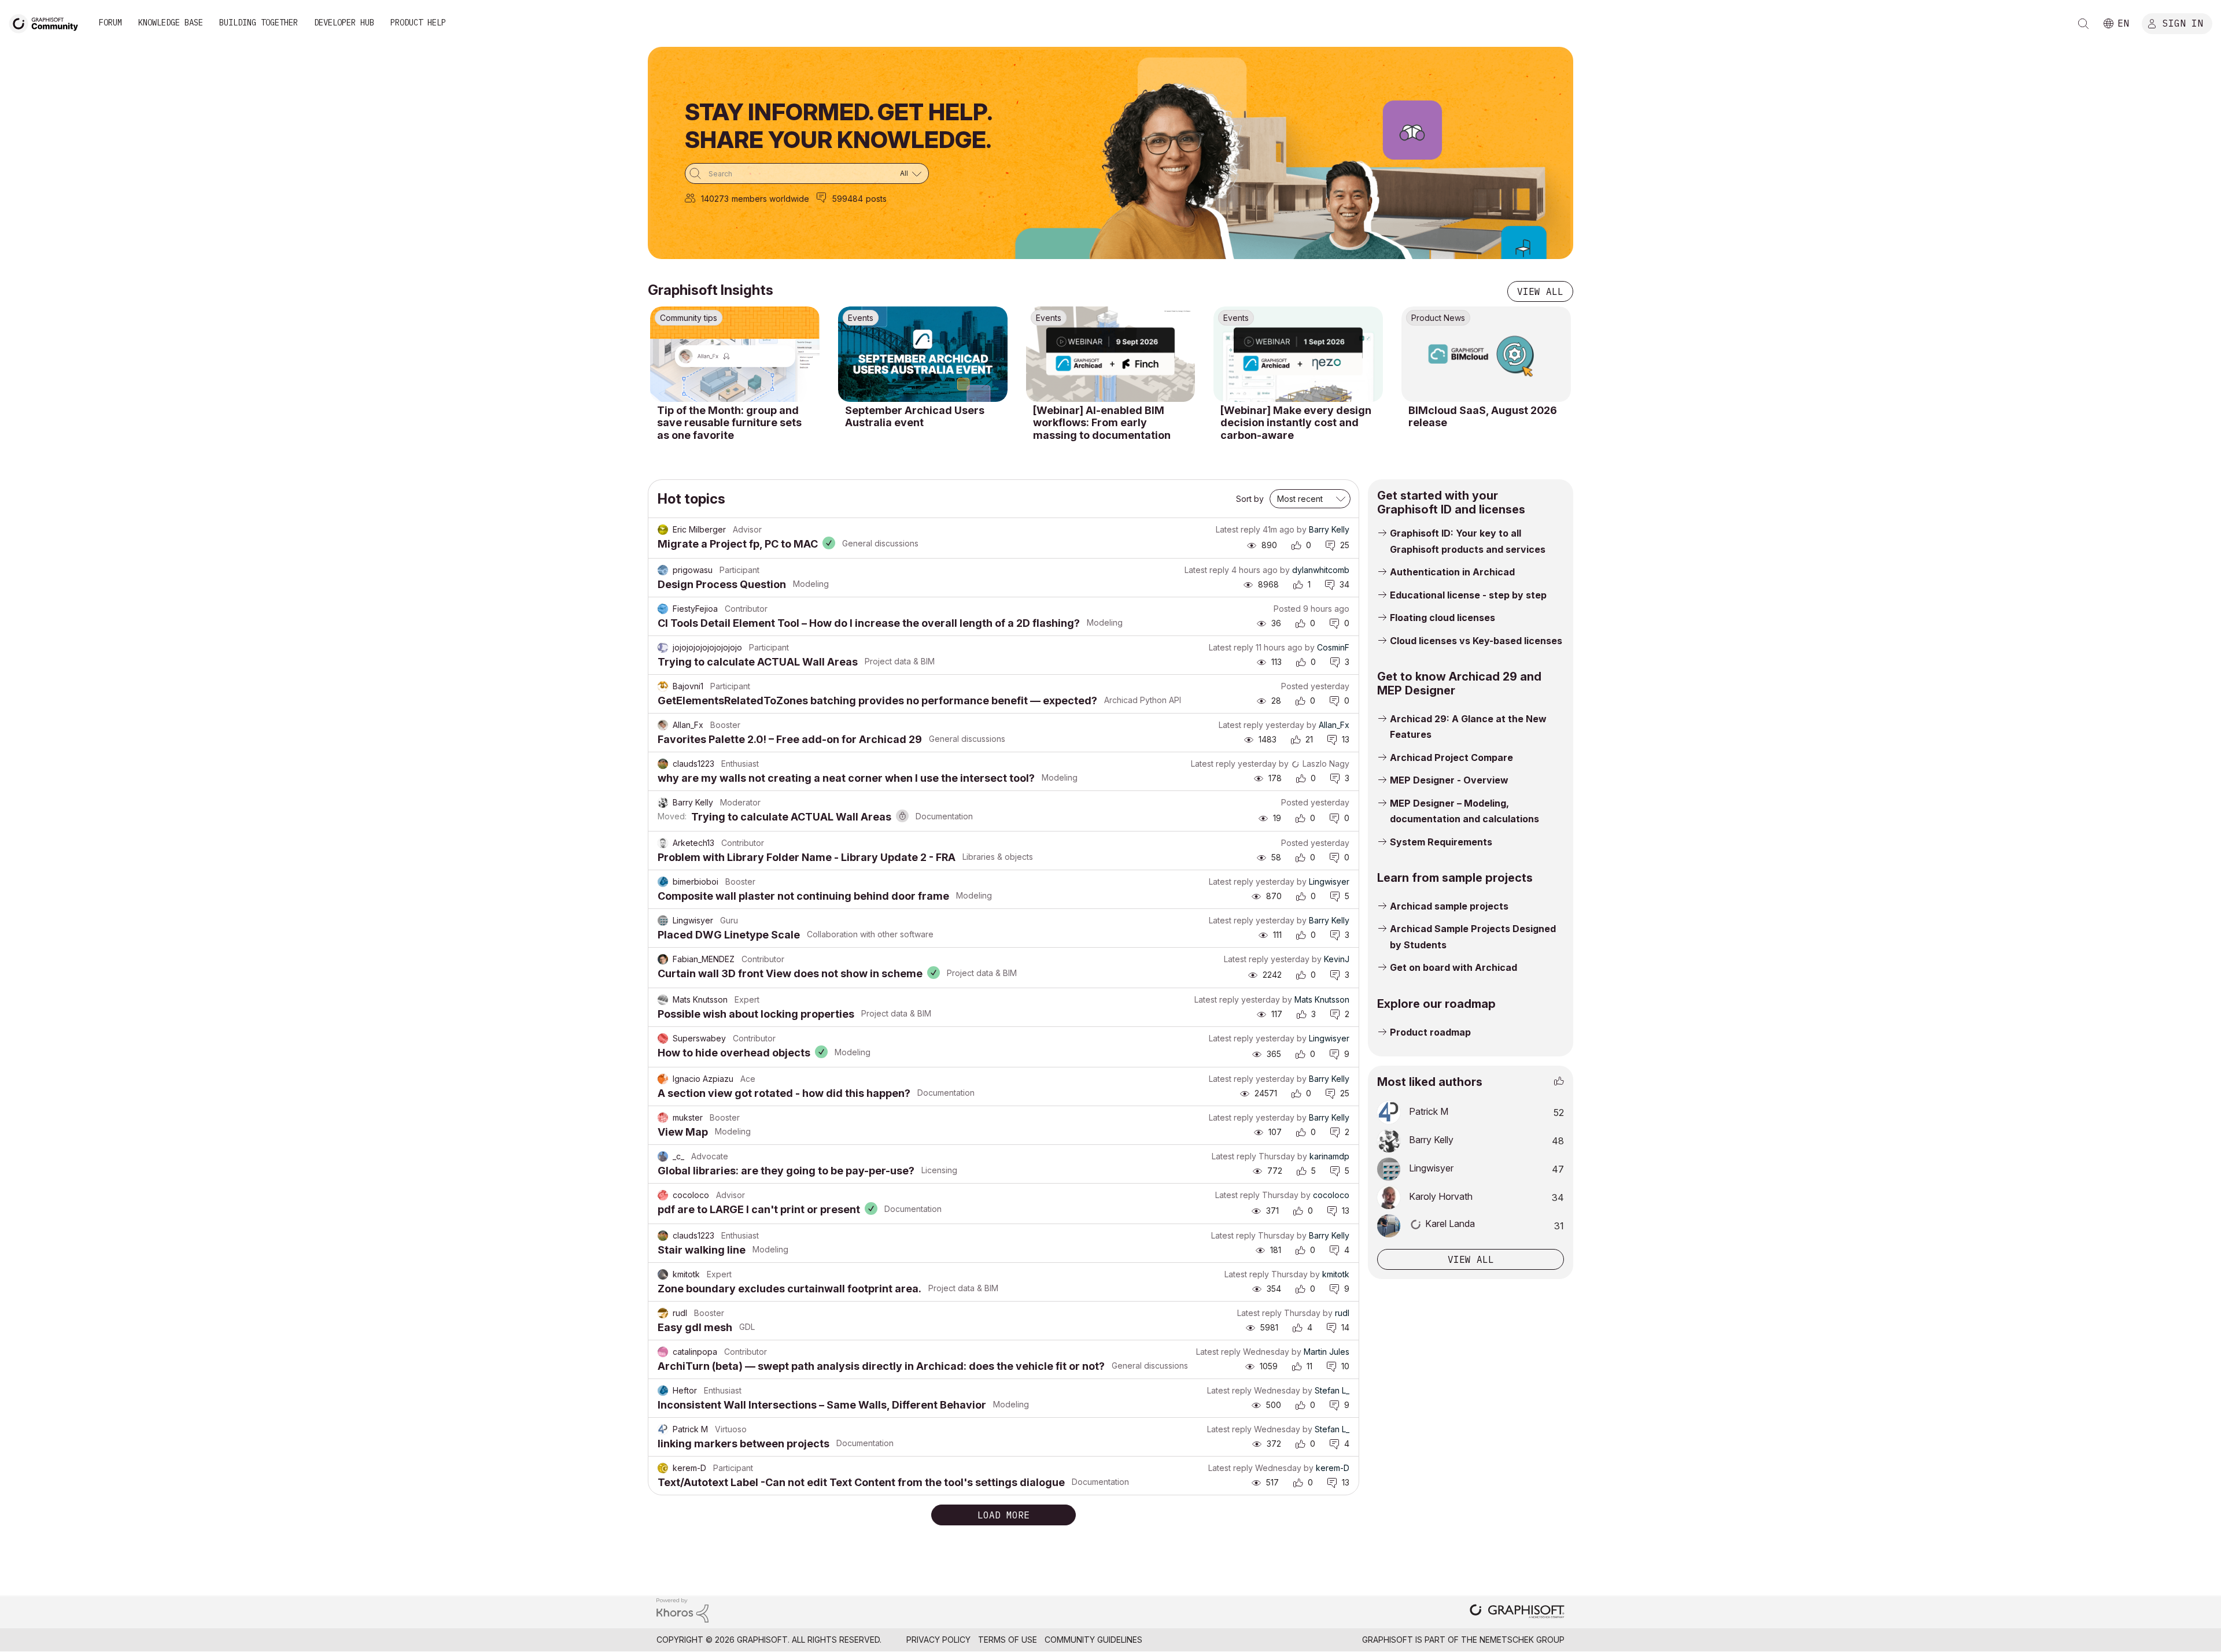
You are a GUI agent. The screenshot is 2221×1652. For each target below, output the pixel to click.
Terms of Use (1008, 1640)
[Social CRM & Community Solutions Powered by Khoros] (682, 1610)
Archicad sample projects (1449, 906)
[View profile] (663, 530)
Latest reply (1238, 529)
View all (1540, 291)
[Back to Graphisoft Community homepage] (47, 22)
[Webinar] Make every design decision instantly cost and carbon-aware (1296, 423)
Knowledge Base (171, 23)
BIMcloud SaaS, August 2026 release (1483, 417)
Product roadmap (1430, 1032)
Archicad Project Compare (1451, 757)
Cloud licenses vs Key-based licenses (1476, 641)
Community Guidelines (1093, 1640)
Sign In (2183, 23)
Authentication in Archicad (1452, 572)
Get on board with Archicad (1453, 967)
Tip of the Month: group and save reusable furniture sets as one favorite (729, 423)
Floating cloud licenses (1442, 618)
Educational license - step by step (1468, 595)
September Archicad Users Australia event (915, 417)
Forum (110, 23)
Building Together (259, 23)
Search (2083, 24)
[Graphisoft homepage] (1517, 1612)
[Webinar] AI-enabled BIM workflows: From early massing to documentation (1102, 423)
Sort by (1250, 499)
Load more (1003, 1515)
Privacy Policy (938, 1640)
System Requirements (1441, 842)
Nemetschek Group (1522, 1640)
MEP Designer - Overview (1449, 780)
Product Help (418, 23)
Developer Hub (344, 23)
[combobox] (807, 173)
